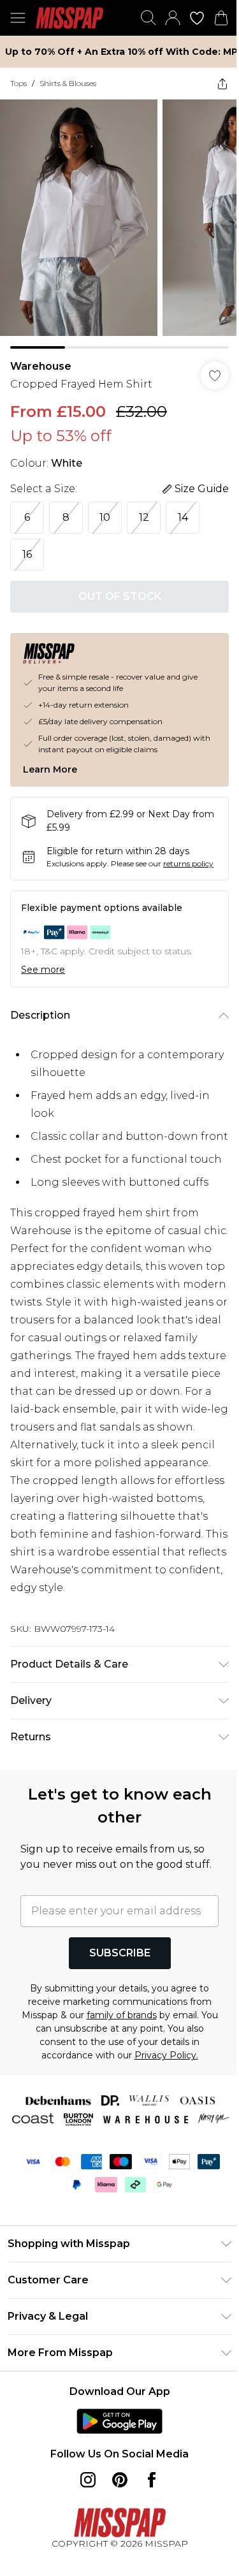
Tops (18, 83)
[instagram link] (88, 2480)
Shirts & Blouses (68, 83)
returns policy (188, 863)
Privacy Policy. (166, 2055)
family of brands (122, 2015)
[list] (119, 224)
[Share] (222, 84)
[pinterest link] (120, 2480)
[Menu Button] (18, 18)
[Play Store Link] (119, 2421)
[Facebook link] (152, 2480)
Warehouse (41, 366)
